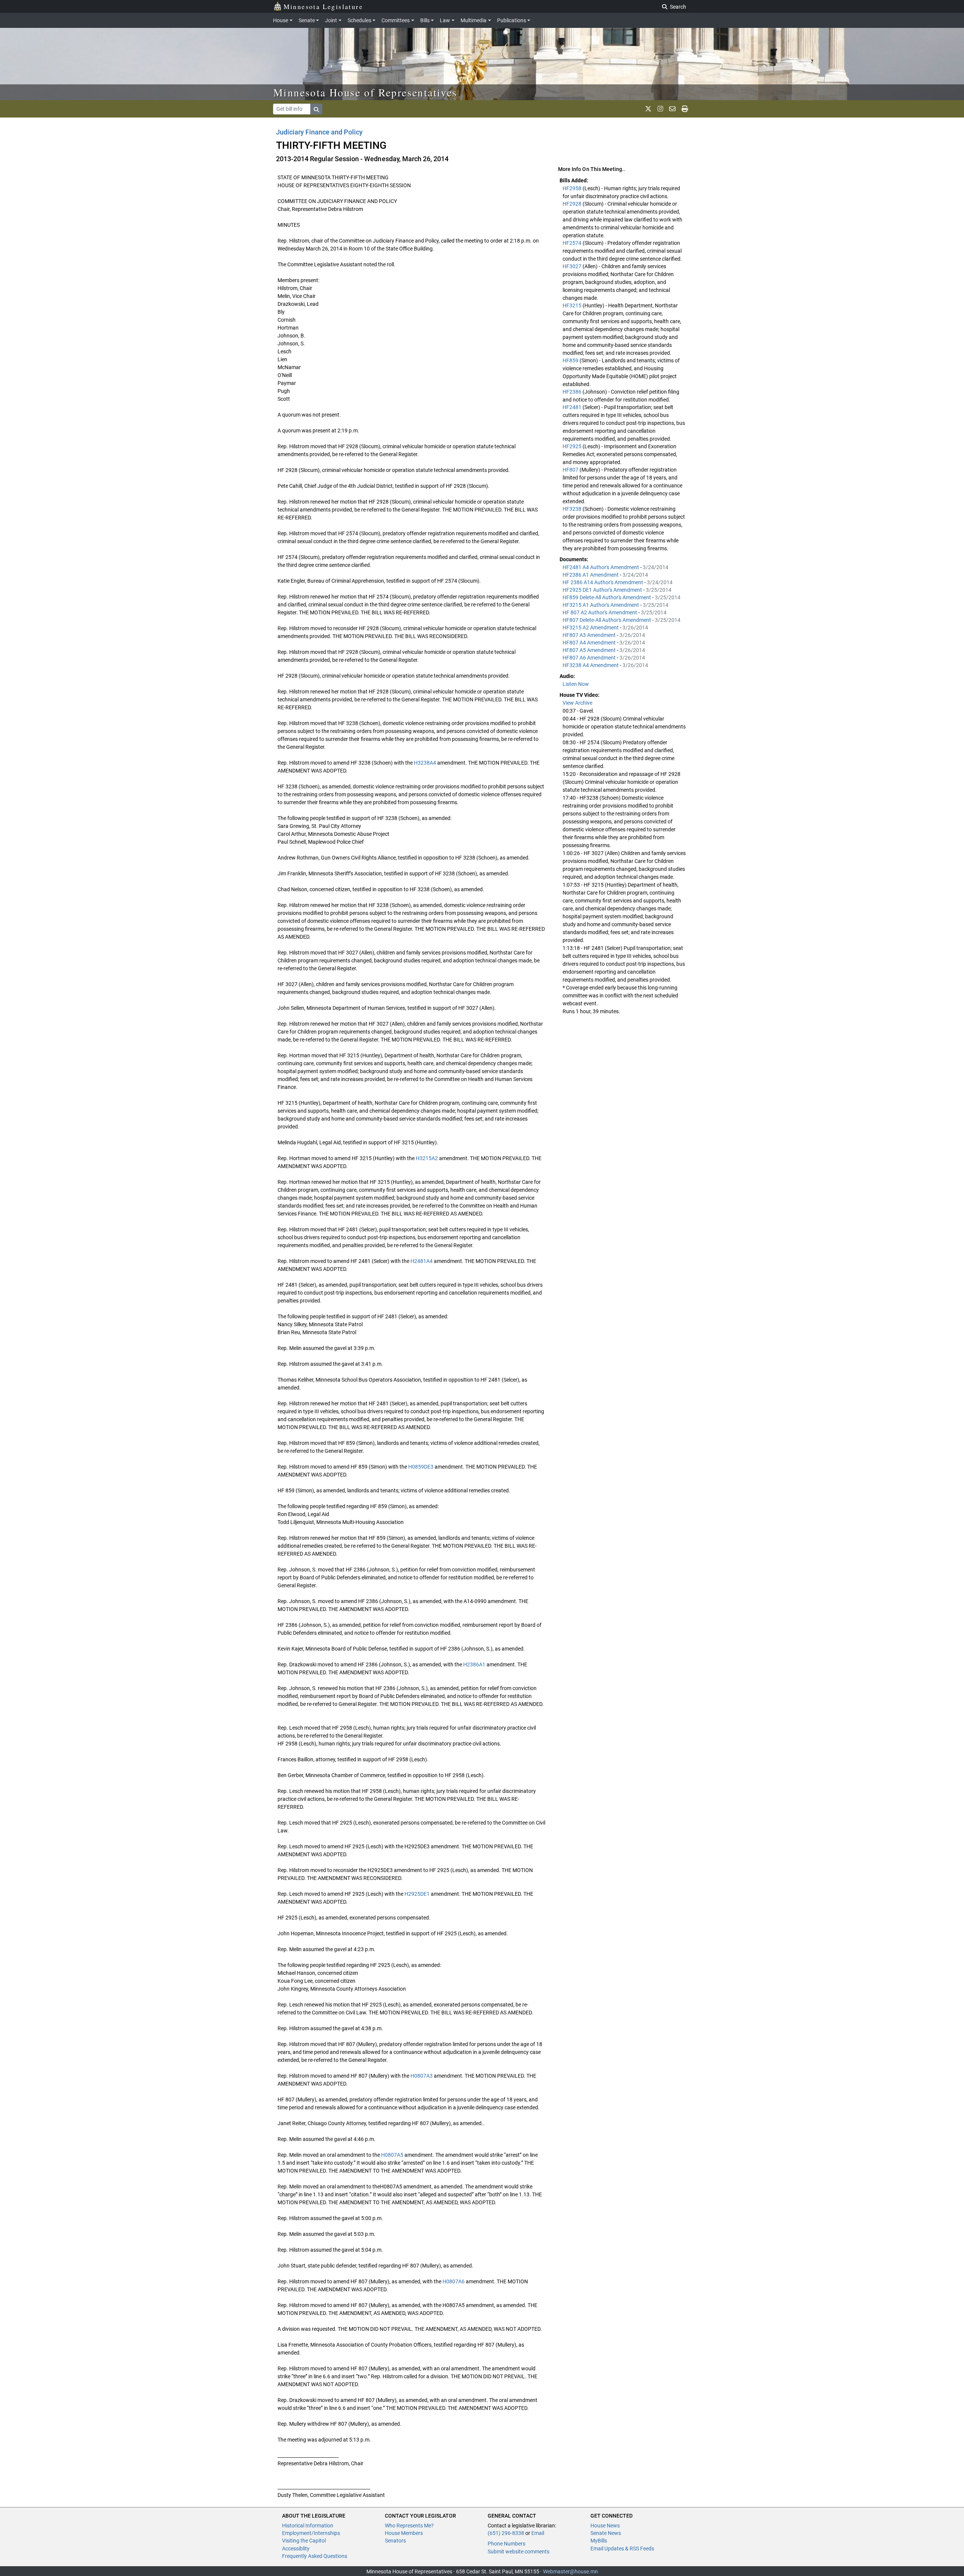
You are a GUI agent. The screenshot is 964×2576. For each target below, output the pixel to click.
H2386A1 (474, 1664)
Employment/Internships (311, 2533)
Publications (512, 20)
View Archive (577, 703)
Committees (396, 20)
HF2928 (573, 204)
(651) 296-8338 (506, 2533)
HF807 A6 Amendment (590, 658)
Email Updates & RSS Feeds (622, 2549)
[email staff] (672, 109)
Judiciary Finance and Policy (319, 132)
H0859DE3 (421, 1467)
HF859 (571, 360)
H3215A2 (427, 1158)
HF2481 (573, 407)
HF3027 (573, 266)
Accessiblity (296, 2549)
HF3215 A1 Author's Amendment (601, 605)
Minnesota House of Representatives (365, 92)
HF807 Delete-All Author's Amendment (607, 620)
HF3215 (573, 305)
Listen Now (576, 684)
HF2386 (573, 392)
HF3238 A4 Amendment (591, 665)
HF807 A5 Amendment (590, 650)
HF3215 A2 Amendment (591, 628)
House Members (404, 2533)
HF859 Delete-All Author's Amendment (607, 597)
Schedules (359, 20)
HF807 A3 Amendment (590, 635)
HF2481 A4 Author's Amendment (601, 567)
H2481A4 (422, 1261)
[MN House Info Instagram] (660, 109)
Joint (331, 20)
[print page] (685, 109)
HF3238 (573, 509)
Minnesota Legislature (323, 6)
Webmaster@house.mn (570, 2571)
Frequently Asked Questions (315, 2556)
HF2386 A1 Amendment (591, 575)
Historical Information (308, 2526)
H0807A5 (392, 2155)
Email (538, 2533)
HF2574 (573, 243)
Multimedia (474, 20)
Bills (425, 20)
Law (445, 20)
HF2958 (573, 188)
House (281, 20)
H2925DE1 (417, 1894)
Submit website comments (519, 2552)
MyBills (599, 2541)
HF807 (571, 470)
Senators (395, 2541)
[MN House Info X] (648, 109)
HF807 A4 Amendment (590, 643)
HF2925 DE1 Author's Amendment (603, 590)
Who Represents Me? (409, 2526)
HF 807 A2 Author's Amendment (600, 612)
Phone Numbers (506, 2544)
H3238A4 (425, 763)
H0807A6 (454, 2281)
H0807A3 (422, 2076)
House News (605, 2526)
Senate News (606, 2533)
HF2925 (573, 446)
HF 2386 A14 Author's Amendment (603, 582)
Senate (307, 20)
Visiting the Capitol (304, 2541)
